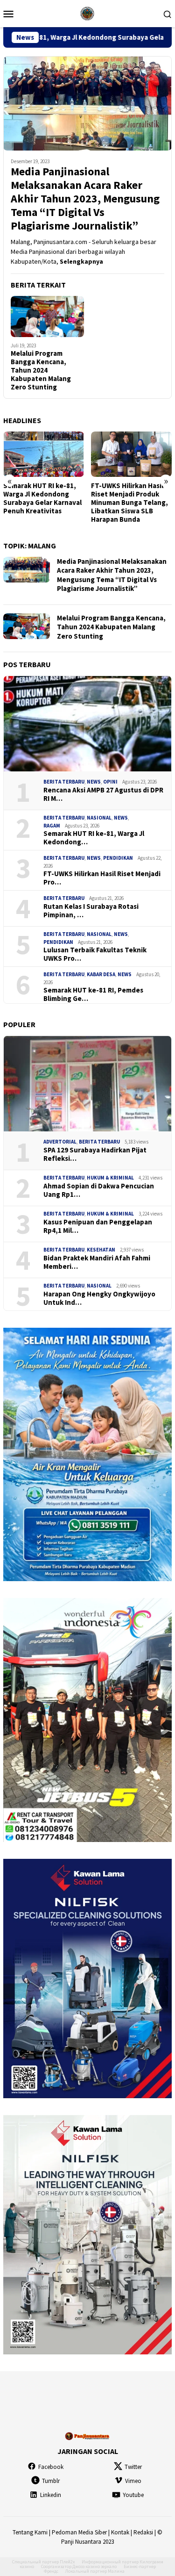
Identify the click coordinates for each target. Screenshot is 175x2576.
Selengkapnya (81, 261)
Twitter (133, 2467)
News (94, 782)
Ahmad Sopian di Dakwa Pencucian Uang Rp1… (99, 1190)
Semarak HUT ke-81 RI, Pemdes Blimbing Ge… (93, 994)
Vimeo (133, 2481)
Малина (116, 2571)
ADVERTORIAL (60, 1142)
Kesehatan (101, 1250)
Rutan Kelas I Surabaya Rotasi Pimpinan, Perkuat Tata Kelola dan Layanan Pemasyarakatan (130, 503)
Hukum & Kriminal (110, 1178)
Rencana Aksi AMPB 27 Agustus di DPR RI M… (103, 794)
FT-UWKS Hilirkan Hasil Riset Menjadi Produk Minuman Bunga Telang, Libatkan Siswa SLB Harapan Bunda (42, 503)
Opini (110, 782)
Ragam (52, 826)
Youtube (133, 2495)
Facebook (51, 2467)
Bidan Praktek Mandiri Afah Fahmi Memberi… (97, 1262)
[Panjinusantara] (87, 13)
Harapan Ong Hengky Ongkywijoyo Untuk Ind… (99, 1298)
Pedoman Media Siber (79, 2532)
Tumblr (51, 2481)
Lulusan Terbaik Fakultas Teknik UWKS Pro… (95, 954)
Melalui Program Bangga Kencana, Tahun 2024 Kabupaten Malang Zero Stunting (41, 370)
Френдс (51, 2571)
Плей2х (67, 2562)
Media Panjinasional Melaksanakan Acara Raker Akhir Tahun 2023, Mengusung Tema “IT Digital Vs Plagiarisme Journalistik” (85, 199)
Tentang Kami (30, 2532)
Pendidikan (118, 858)
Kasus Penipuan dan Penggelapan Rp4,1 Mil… (98, 1226)
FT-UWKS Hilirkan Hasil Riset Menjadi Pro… (102, 878)
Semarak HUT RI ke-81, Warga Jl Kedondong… (94, 838)
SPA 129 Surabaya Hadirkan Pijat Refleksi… (95, 1154)
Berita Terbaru (64, 782)
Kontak (120, 2532)
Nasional (99, 818)
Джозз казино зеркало (94, 2566)
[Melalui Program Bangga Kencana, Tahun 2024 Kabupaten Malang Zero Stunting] (47, 317)
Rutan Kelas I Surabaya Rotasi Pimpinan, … (91, 911)
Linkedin (51, 2495)
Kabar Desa (101, 974)
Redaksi (143, 2532)
